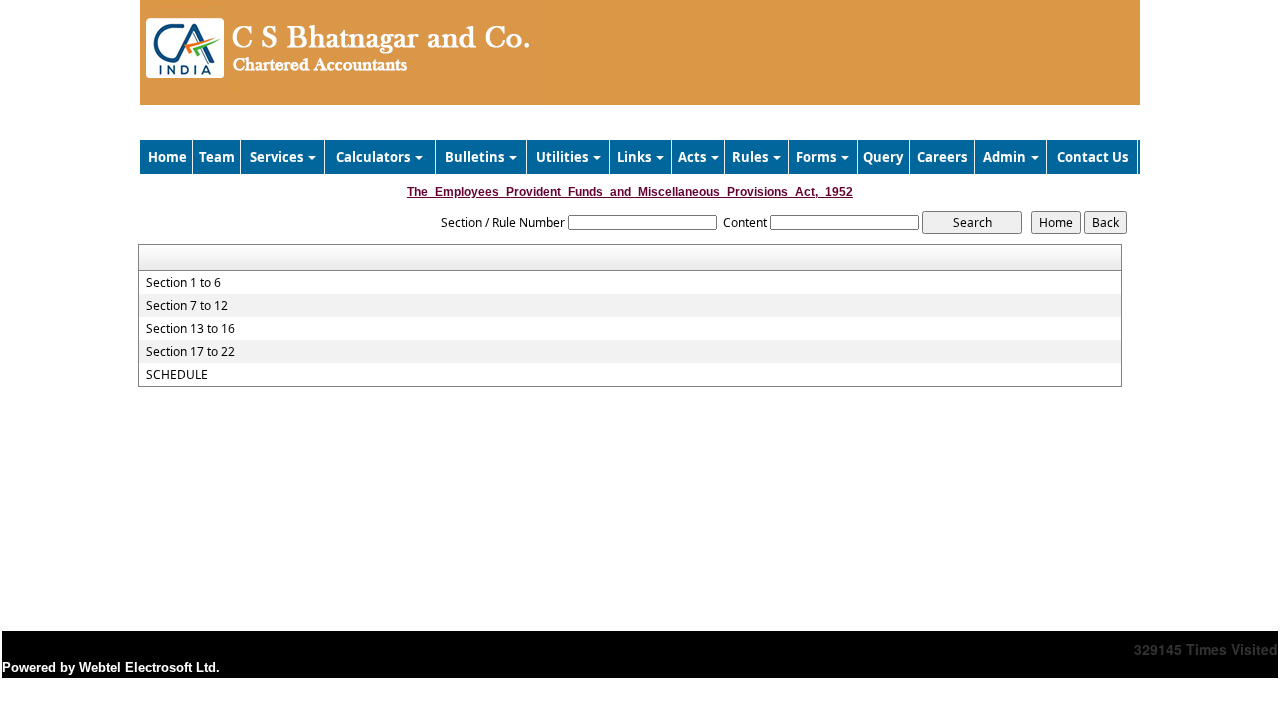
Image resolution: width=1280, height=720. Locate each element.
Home (167, 157)
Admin (1006, 157)
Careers (942, 157)
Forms (817, 157)
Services (278, 157)
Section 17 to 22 (190, 352)
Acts (693, 157)
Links (635, 157)
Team (217, 157)
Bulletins (476, 157)
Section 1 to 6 (183, 283)
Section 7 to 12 (187, 306)
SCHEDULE (177, 375)
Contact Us (1092, 157)
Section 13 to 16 (190, 329)
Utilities (563, 157)
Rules (751, 157)
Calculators (374, 157)
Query (883, 157)
